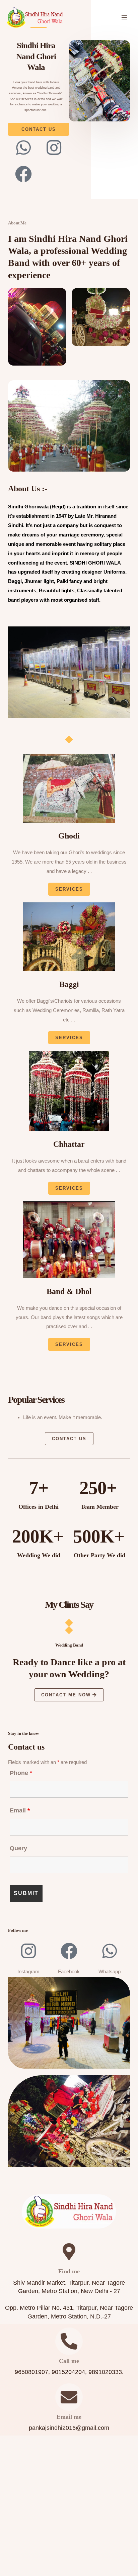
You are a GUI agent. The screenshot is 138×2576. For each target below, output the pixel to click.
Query (18, 1848)
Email (20, 1810)
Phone (21, 1773)
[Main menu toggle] (124, 18)
